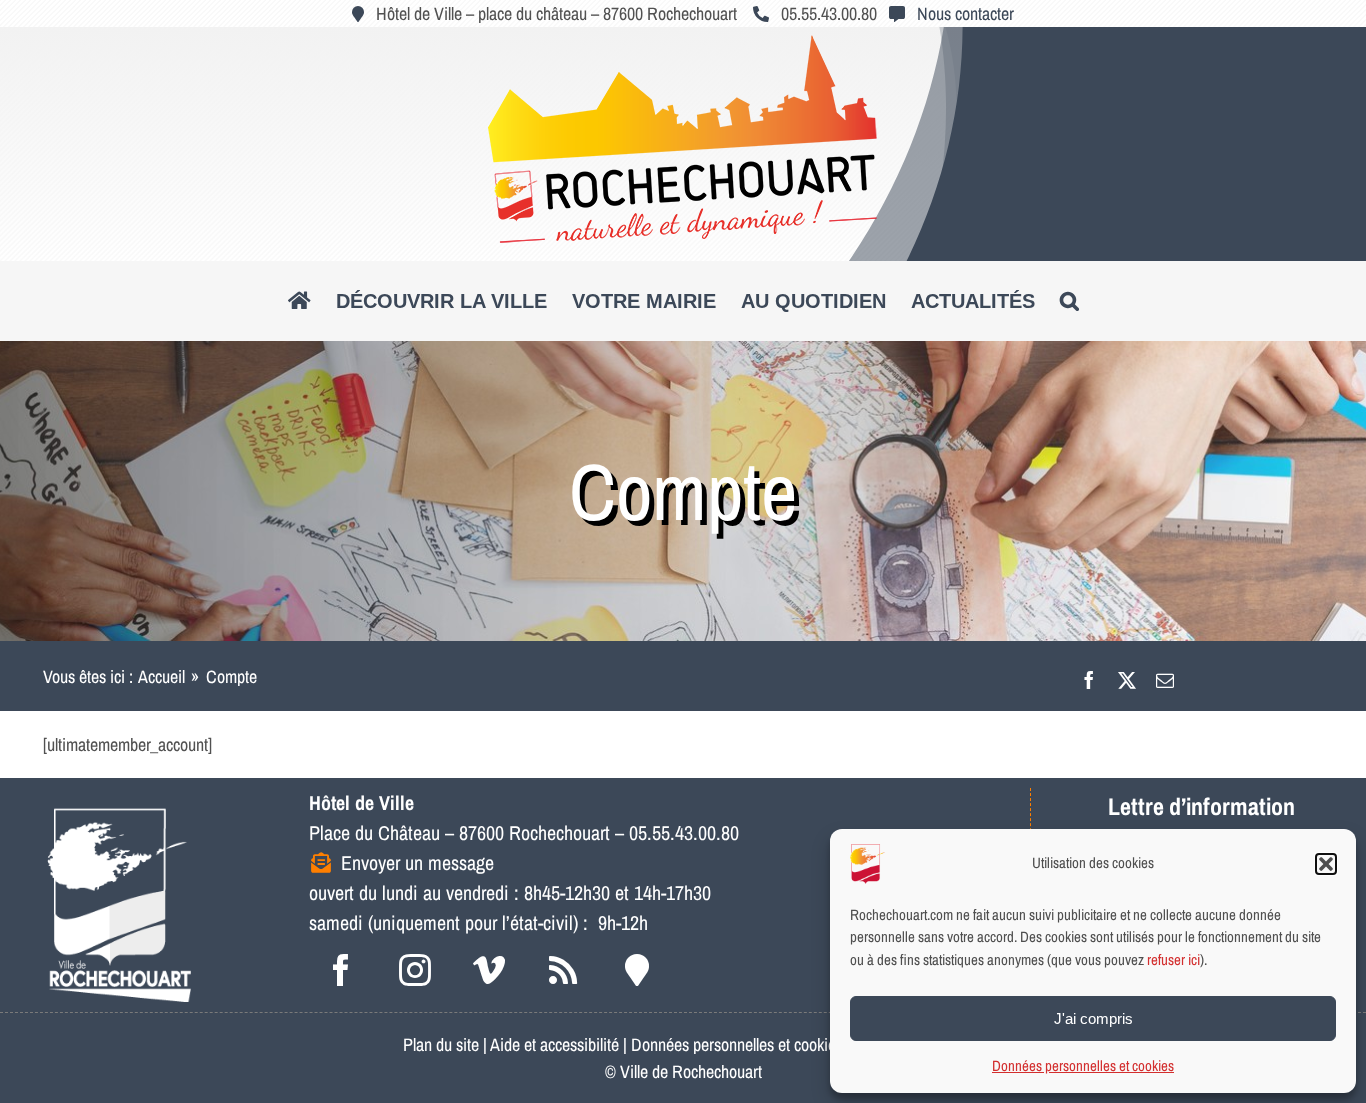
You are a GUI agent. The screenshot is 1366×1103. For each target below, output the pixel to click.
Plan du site (441, 1044)
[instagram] (415, 970)
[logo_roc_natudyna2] (683, 43)
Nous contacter (965, 13)
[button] (1326, 864)
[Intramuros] (637, 970)
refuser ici (1173, 959)
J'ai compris (1093, 1018)
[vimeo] (489, 970)
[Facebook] (1089, 676)
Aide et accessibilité (554, 1044)
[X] (1127, 676)
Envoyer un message (417, 862)
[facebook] (341, 970)
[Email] (1165, 676)
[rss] (563, 970)
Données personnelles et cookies (1083, 1065)
